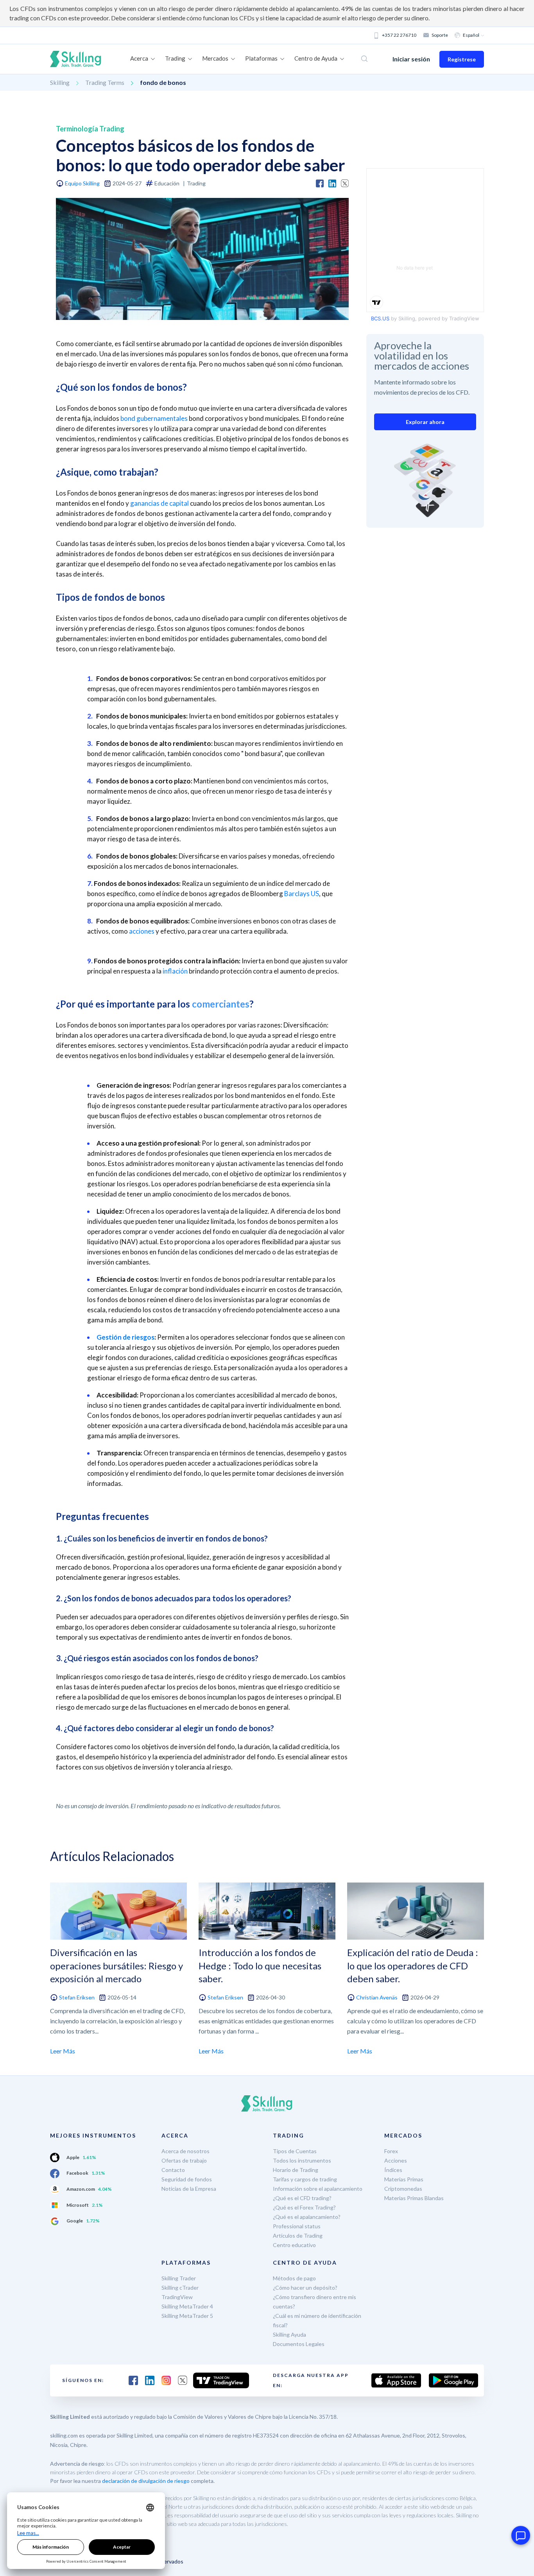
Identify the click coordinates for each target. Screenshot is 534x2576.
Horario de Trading (296, 2170)
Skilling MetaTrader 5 (187, 2316)
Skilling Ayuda (289, 2334)
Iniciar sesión (411, 59)
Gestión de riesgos (125, 1337)
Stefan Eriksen (77, 1997)
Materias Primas (404, 2179)
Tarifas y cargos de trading (305, 2179)
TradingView (177, 2297)
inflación (175, 971)
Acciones (396, 2160)
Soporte (440, 35)
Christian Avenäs (377, 1997)
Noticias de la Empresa (189, 2189)
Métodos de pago (294, 2278)
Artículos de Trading (298, 2236)
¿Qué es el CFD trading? (302, 2198)
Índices (393, 2170)
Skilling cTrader (180, 2288)
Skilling (60, 82)
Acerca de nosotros (185, 2151)
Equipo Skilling (82, 183)
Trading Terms (105, 82)
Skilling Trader (179, 2278)
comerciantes (221, 1004)
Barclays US (302, 894)
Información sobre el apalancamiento (318, 2189)
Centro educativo (294, 2245)
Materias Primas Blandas (414, 2198)
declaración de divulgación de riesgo (146, 2481)
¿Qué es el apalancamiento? (307, 2217)
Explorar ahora (425, 422)
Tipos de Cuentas (295, 2151)
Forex (391, 2151)
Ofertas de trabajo (184, 2160)
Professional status (297, 2226)
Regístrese (462, 59)
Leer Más (63, 2051)
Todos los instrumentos (302, 2160)
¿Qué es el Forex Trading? (304, 2207)
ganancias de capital (159, 503)
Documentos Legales (299, 2344)
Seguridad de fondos (187, 2179)
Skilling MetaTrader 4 (187, 2306)
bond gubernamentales (154, 418)
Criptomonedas (403, 2189)
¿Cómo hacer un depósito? (305, 2288)
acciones (142, 931)
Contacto (173, 2170)
